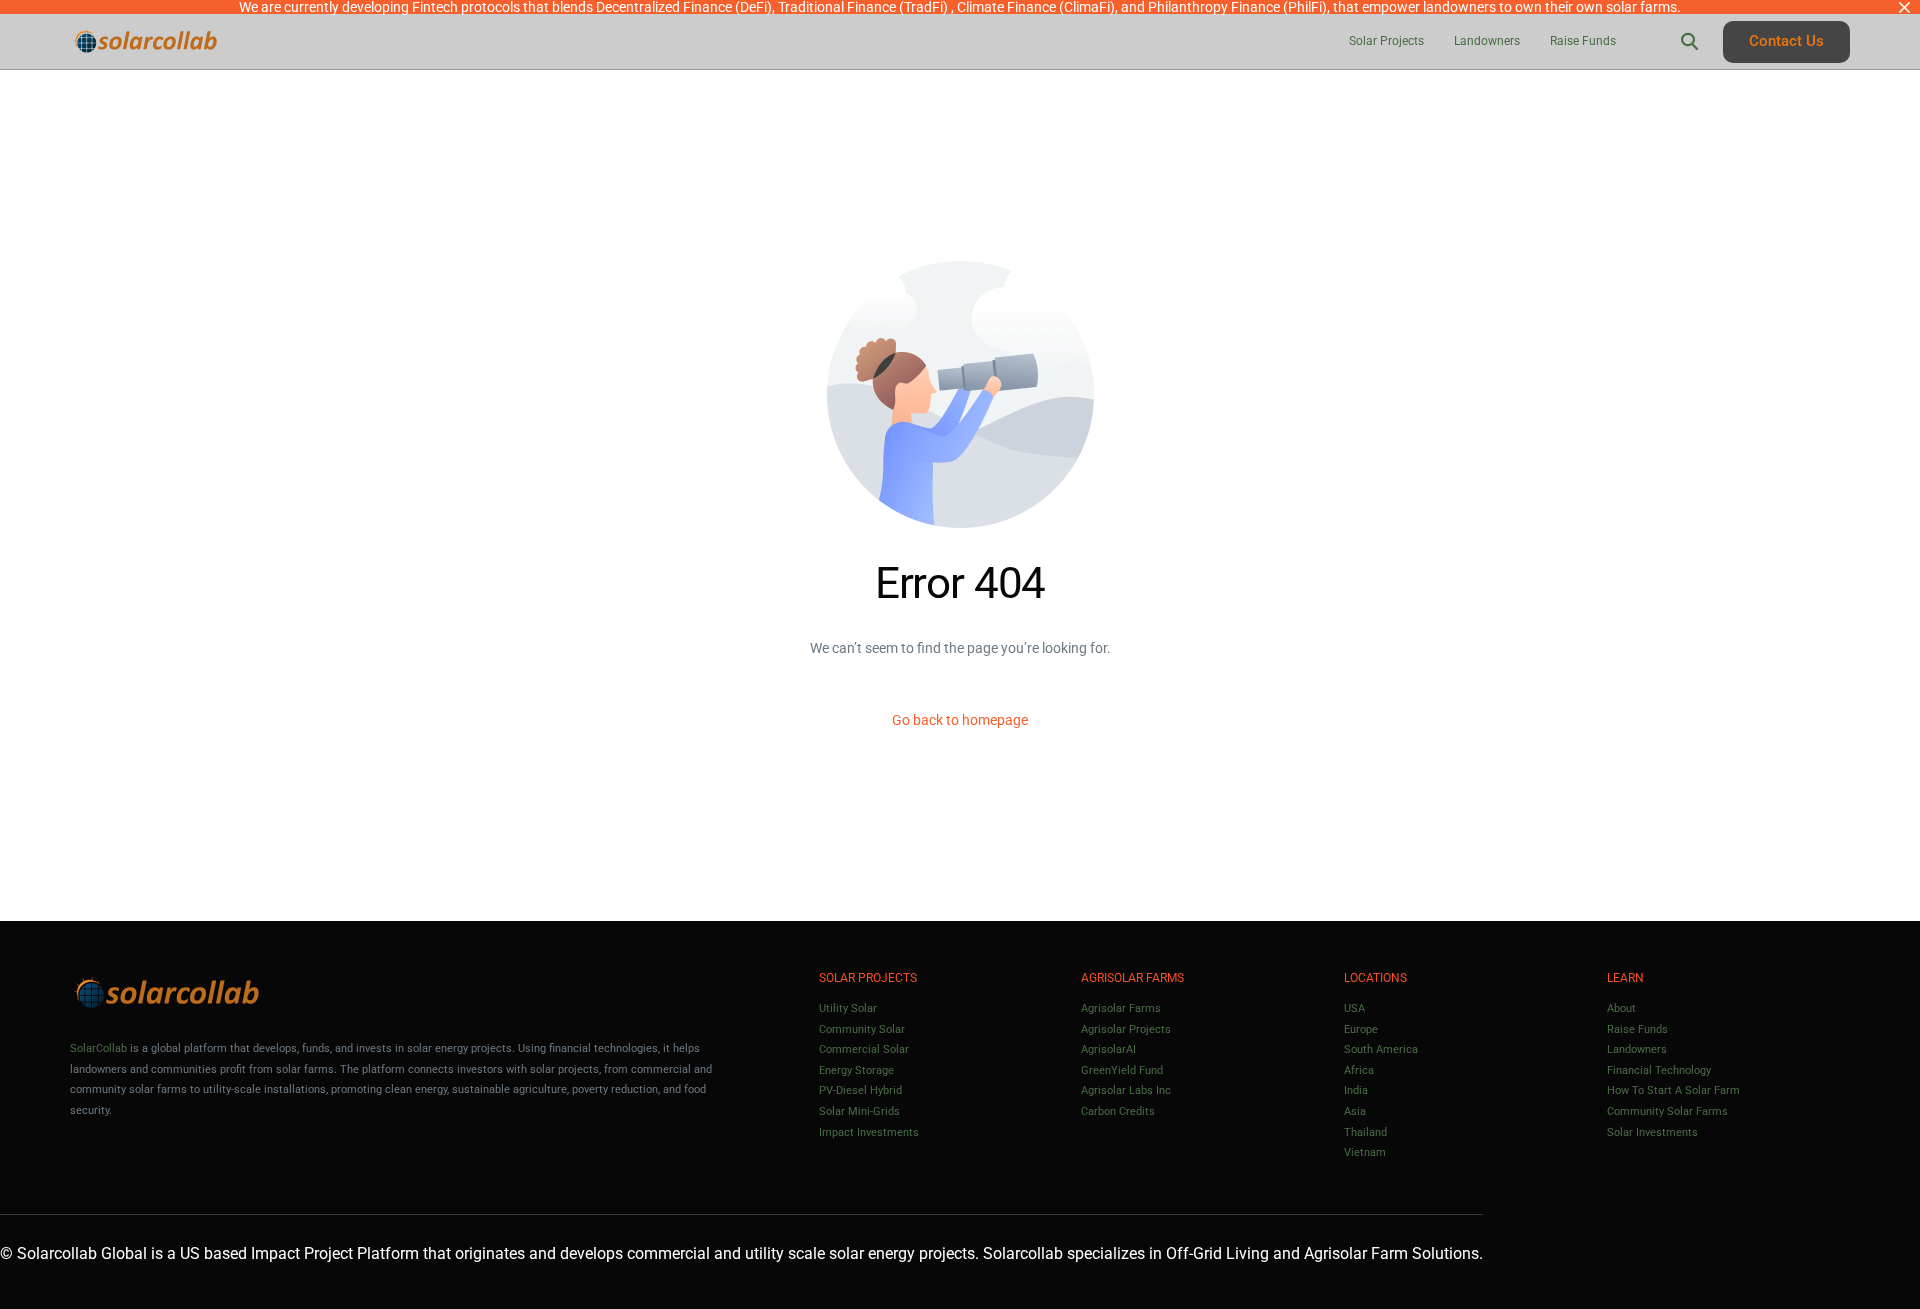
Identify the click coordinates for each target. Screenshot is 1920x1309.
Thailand (1365, 1132)
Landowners (1637, 1049)
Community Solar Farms (1667, 1111)
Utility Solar (848, 1008)
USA (1354, 1008)
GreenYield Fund (1122, 1070)
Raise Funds (1637, 1029)
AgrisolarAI (1108, 1049)
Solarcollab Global (82, 1253)
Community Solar (862, 1029)
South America (1381, 1049)
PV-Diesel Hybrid (860, 1090)
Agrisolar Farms (1121, 1008)
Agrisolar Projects (1126, 1029)
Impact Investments (869, 1132)
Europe (1361, 1029)
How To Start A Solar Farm (1673, 1090)
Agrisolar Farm (1356, 1253)
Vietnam (1365, 1152)
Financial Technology (1659, 1070)
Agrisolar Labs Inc (1126, 1090)
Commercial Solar (864, 1049)
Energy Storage (856, 1070)
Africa (1359, 1070)
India (1356, 1090)
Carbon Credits (1118, 1111)
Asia (1355, 1111)
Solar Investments (1652, 1132)
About (1621, 1008)
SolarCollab (98, 1048)
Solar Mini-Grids (859, 1111)
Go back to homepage (960, 720)
